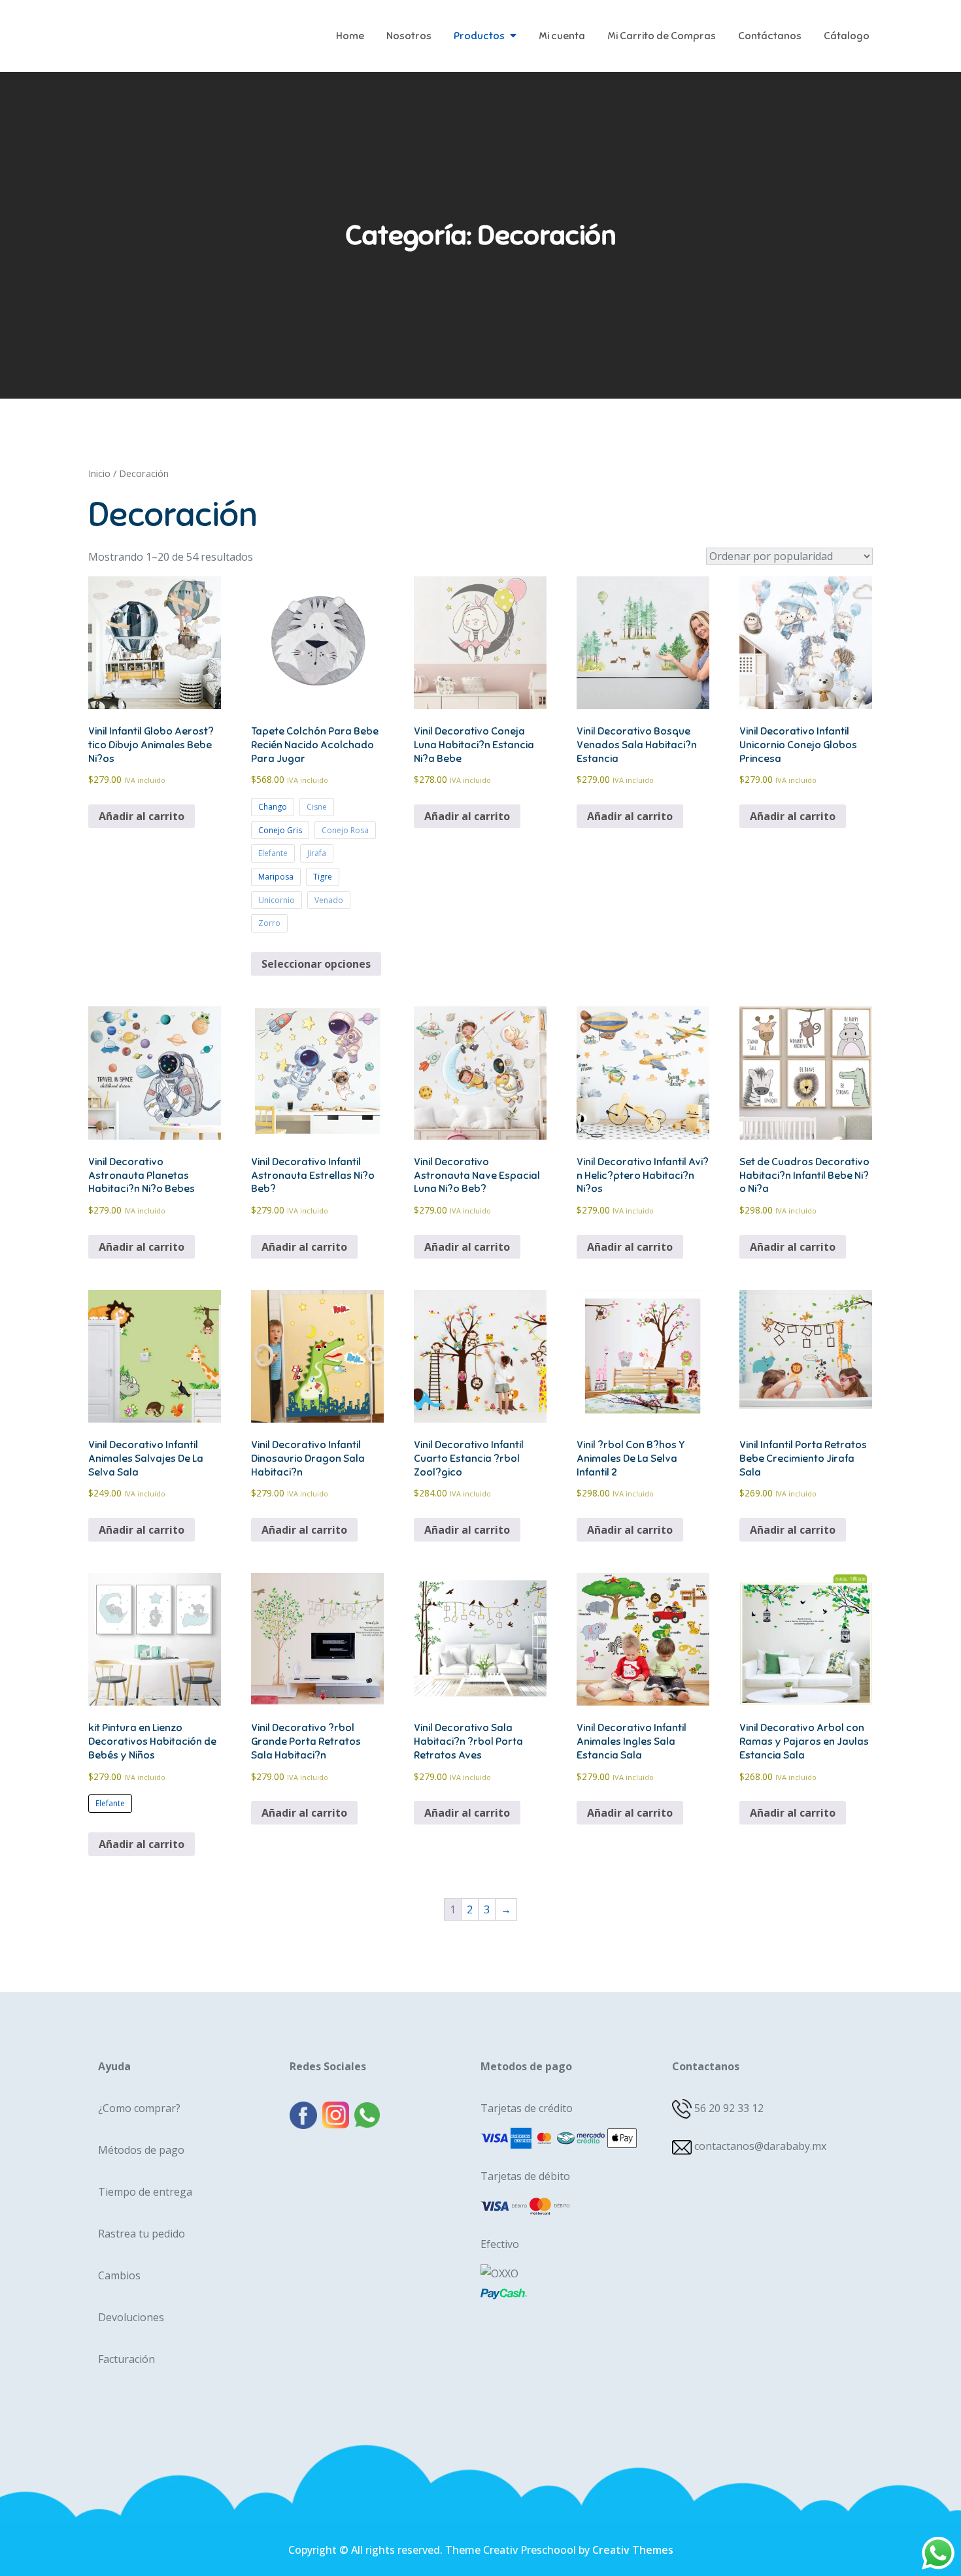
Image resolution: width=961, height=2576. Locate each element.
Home (350, 36)
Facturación (126, 2359)
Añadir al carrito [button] (142, 816)
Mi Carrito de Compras (662, 36)
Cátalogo (847, 36)
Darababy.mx (170, 26)
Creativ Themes (633, 2550)
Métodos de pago (141, 2150)
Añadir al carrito (142, 1844)
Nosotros (409, 36)
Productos (479, 36)
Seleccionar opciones (316, 964)
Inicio (99, 473)
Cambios (119, 2275)
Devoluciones (131, 2317)
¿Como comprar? (139, 2108)
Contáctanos (770, 36)
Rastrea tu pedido (142, 2234)
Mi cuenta (562, 36)
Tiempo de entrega (145, 2192)
